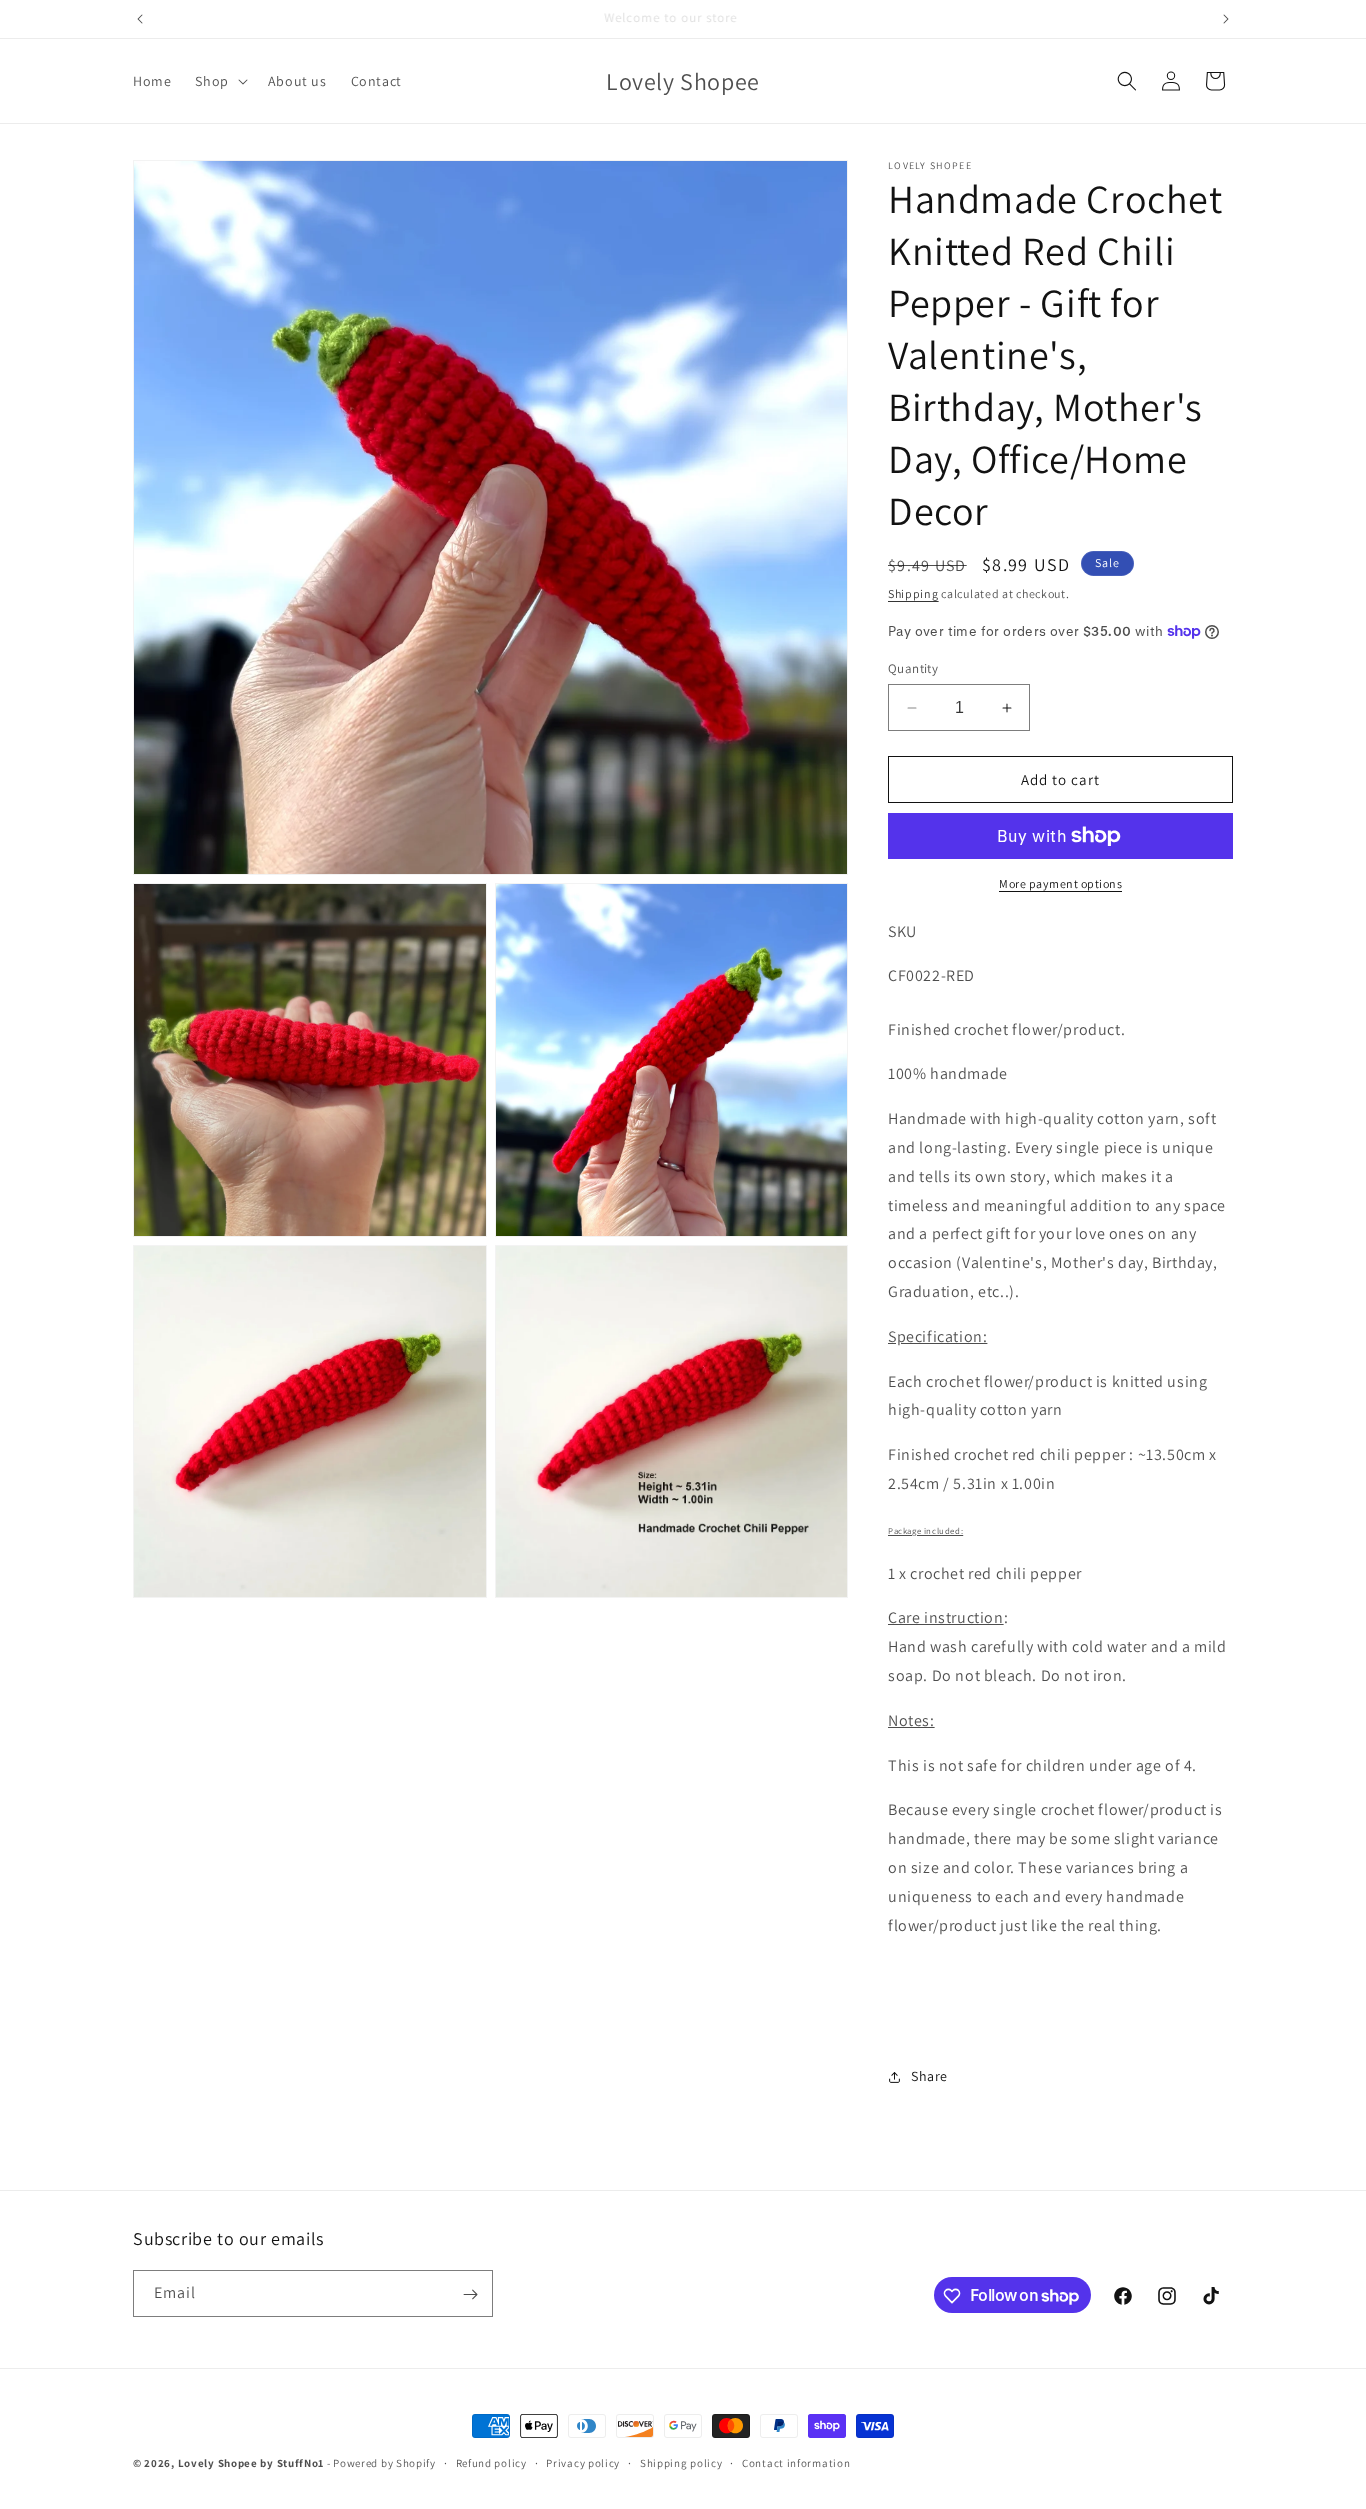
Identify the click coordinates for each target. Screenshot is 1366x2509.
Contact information (796, 2462)
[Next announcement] (1226, 19)
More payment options (1060, 883)
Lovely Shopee (218, 2463)
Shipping (913, 593)
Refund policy (491, 2462)
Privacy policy (583, 2462)
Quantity (913, 668)
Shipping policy (681, 2462)
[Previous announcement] (140, 19)
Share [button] (929, 2076)
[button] (219, 81)
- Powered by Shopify (381, 2463)
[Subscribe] (470, 2294)
